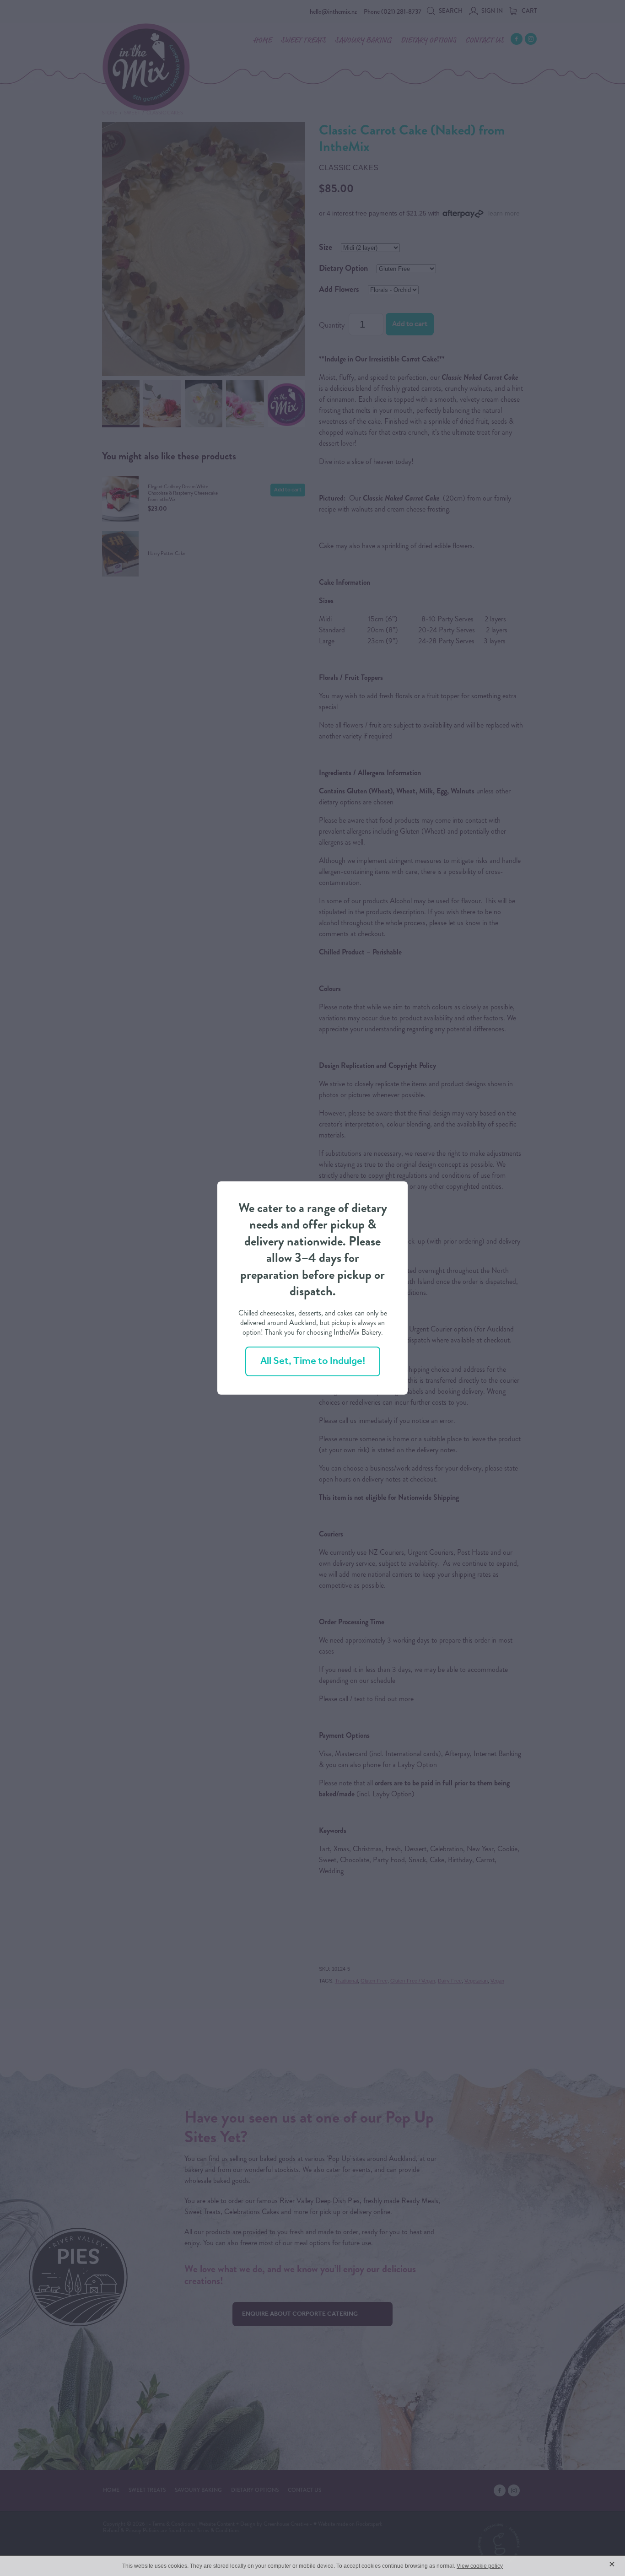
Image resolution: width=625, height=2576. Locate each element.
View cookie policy (480, 2566)
